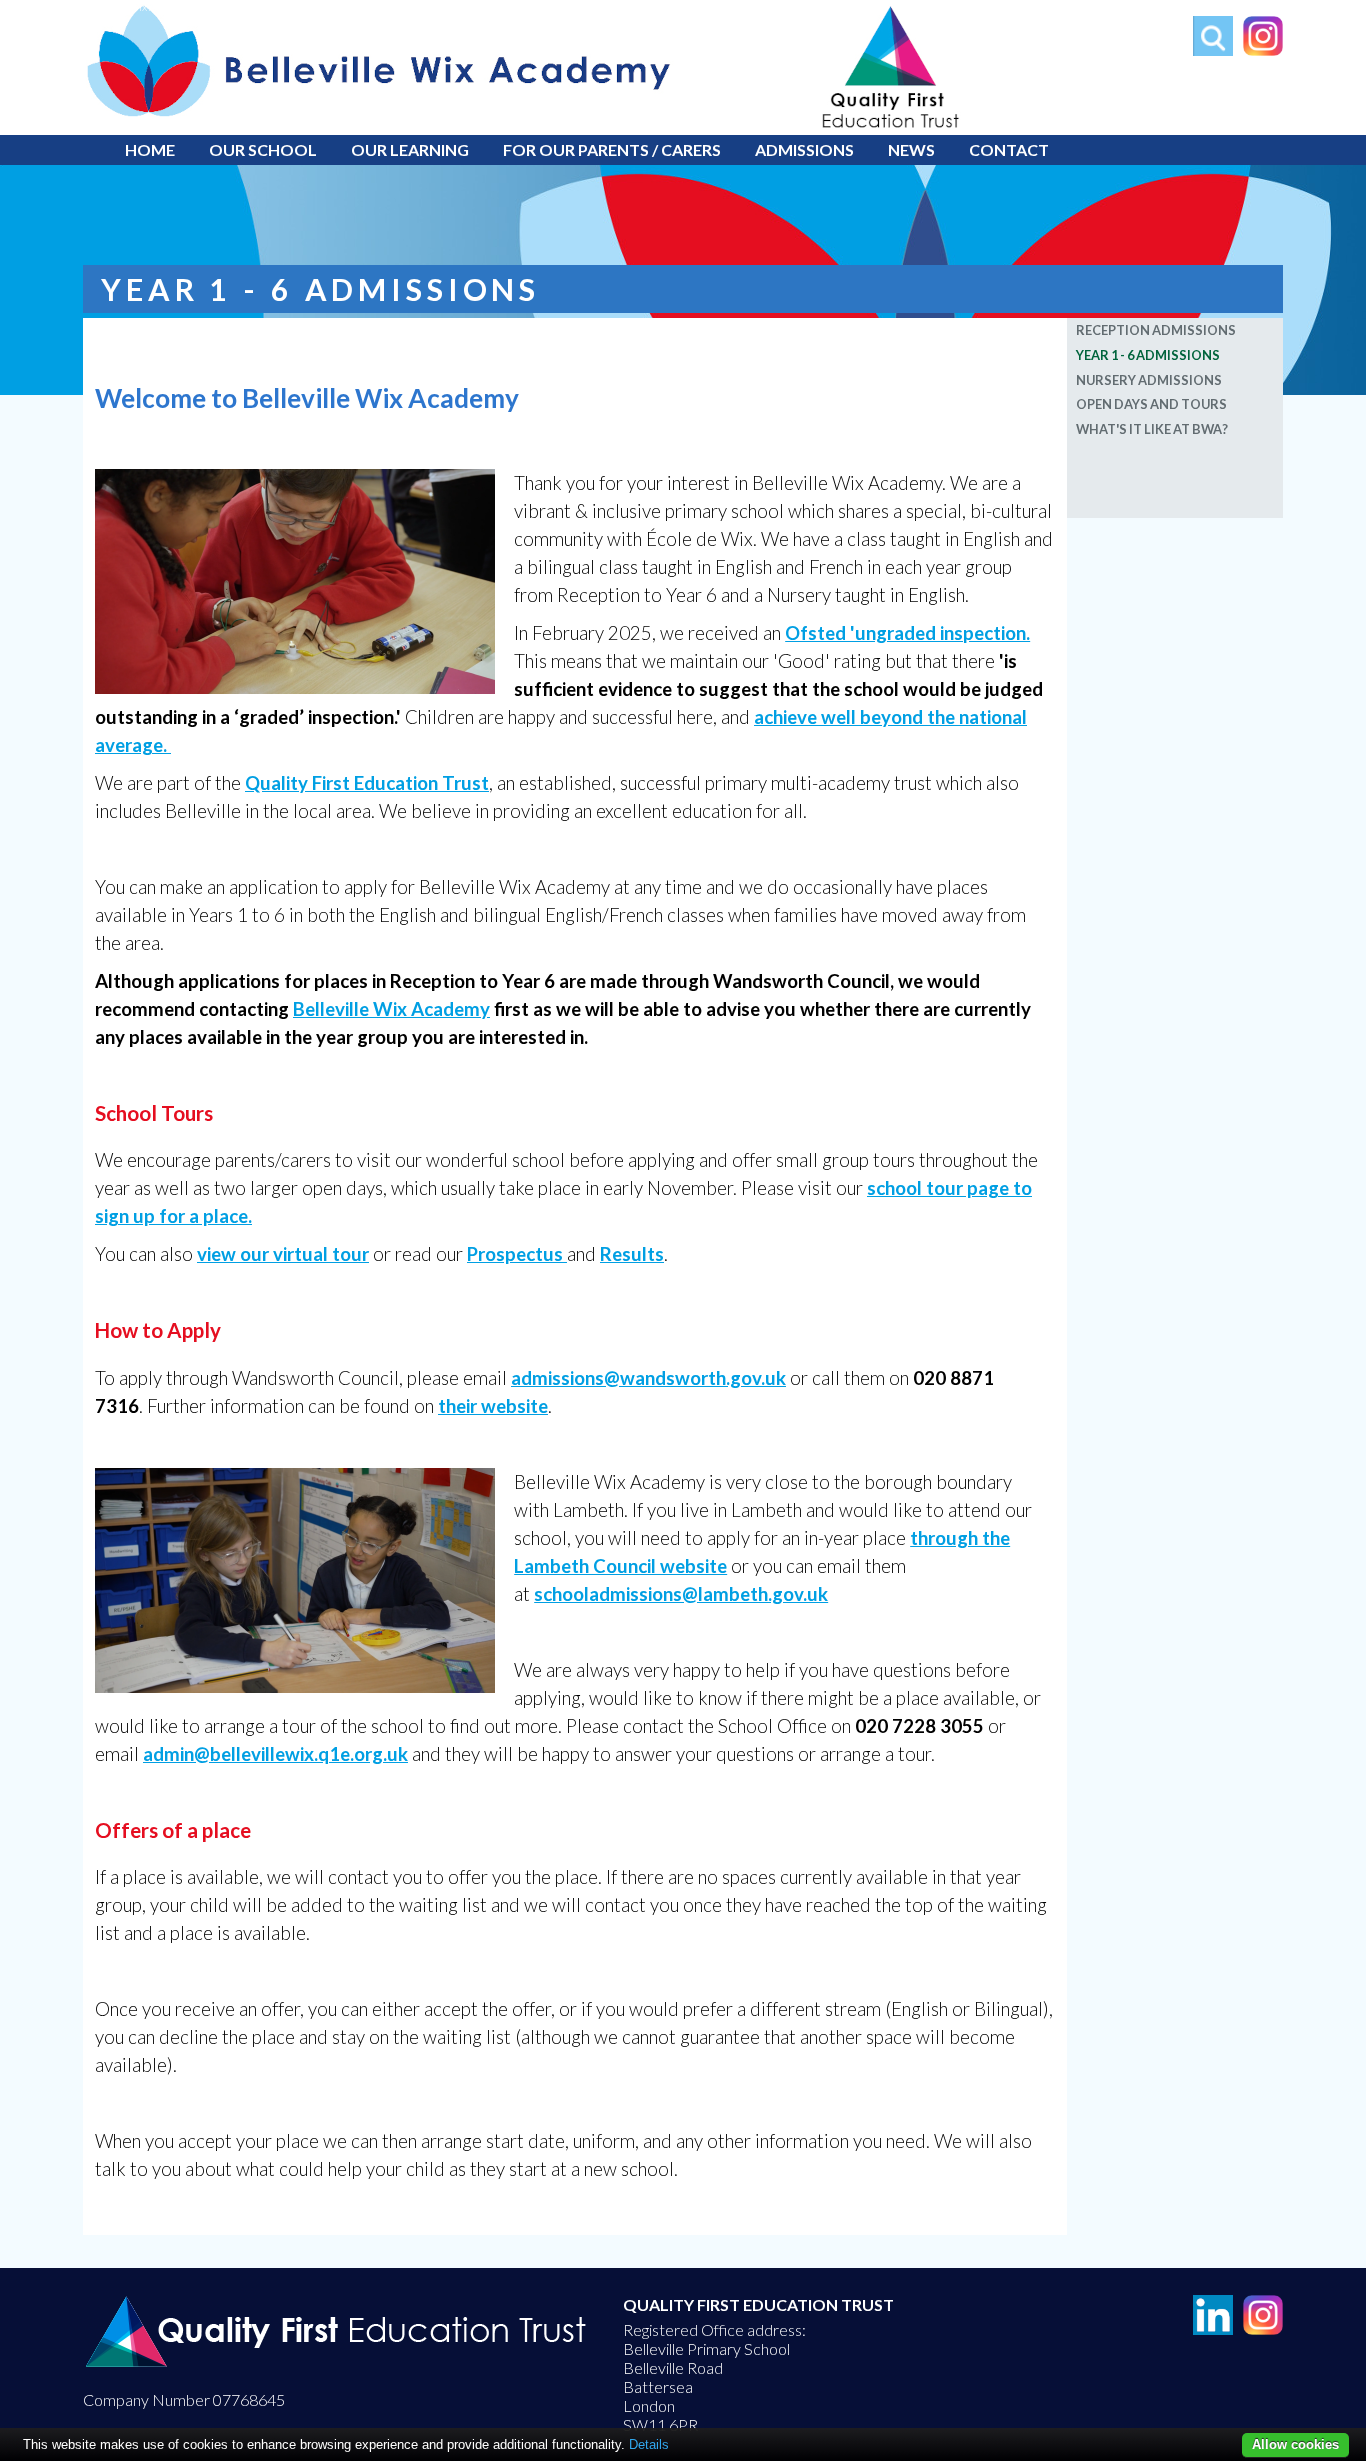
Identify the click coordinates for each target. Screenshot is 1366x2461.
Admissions (804, 149)
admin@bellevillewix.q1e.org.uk (275, 1754)
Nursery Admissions (1149, 380)
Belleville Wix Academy (137, 6)
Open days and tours (1151, 404)
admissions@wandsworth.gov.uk (648, 1378)
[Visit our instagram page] (1258, 49)
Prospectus (517, 1254)
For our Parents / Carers (612, 149)
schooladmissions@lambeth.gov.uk (681, 1594)
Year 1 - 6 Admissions (1148, 355)
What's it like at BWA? (1152, 429)
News (911, 149)
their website (493, 1406)
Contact (1009, 149)
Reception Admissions (1156, 330)
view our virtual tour (283, 1254)
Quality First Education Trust (367, 783)
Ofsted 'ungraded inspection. (907, 633)
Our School (263, 149)
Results (632, 1254)
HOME (150, 149)
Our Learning (410, 149)
